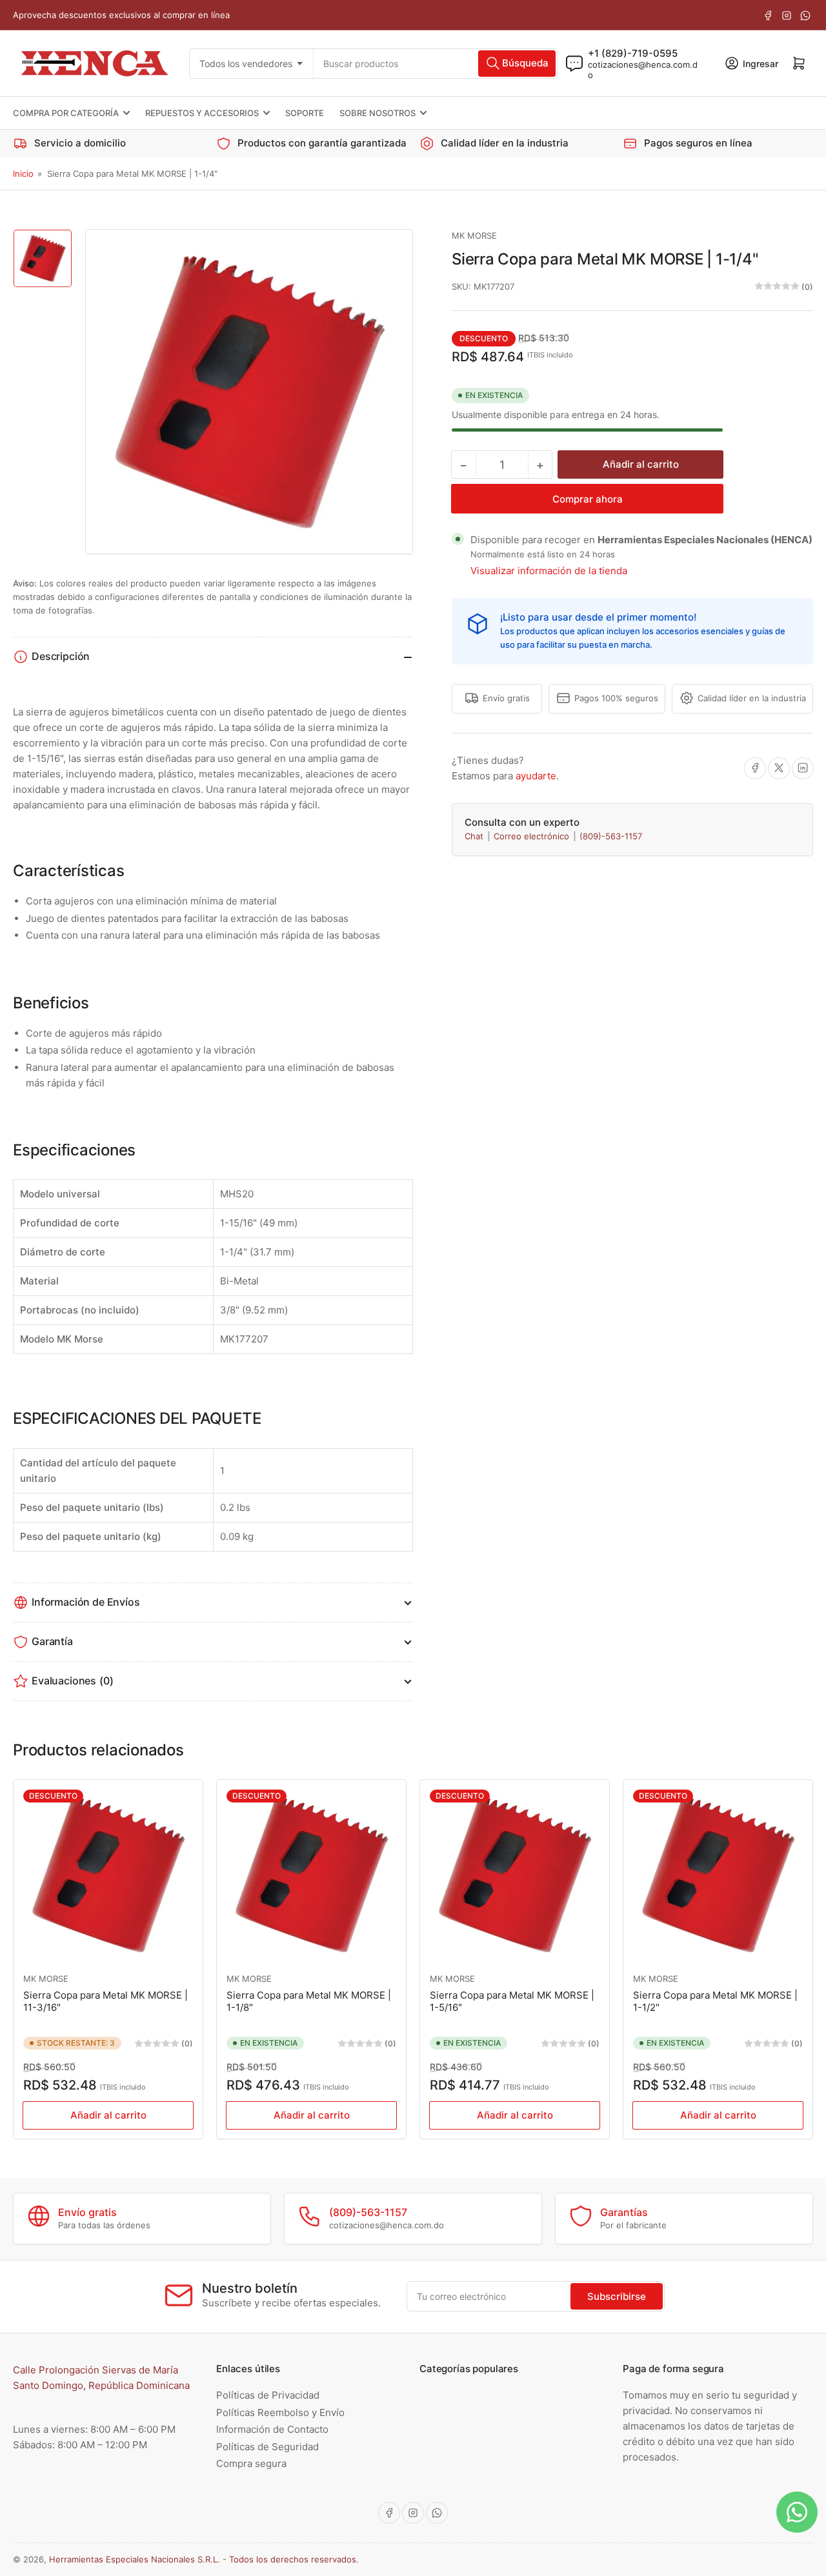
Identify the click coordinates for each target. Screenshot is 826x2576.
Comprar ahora (588, 499)
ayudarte (536, 775)
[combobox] (435, 63)
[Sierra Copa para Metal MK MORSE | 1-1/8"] (311, 1874)
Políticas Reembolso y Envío (280, 2412)
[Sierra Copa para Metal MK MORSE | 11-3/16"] (108, 1874)
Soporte (305, 113)
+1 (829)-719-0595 (633, 53)
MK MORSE (474, 235)
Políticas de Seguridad (267, 2447)
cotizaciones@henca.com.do (643, 69)
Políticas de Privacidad (268, 2395)
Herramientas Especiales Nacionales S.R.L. (135, 2559)
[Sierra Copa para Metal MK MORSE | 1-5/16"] (515, 1874)
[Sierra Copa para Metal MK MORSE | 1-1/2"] (718, 1874)
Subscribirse (617, 2296)
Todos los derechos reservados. (294, 2559)
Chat (475, 836)
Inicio (23, 174)
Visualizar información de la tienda (549, 571)
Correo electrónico (533, 836)
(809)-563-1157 (611, 836)
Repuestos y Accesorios (202, 113)
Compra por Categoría (66, 113)
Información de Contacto (272, 2429)
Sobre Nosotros (378, 113)
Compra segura (251, 2463)
